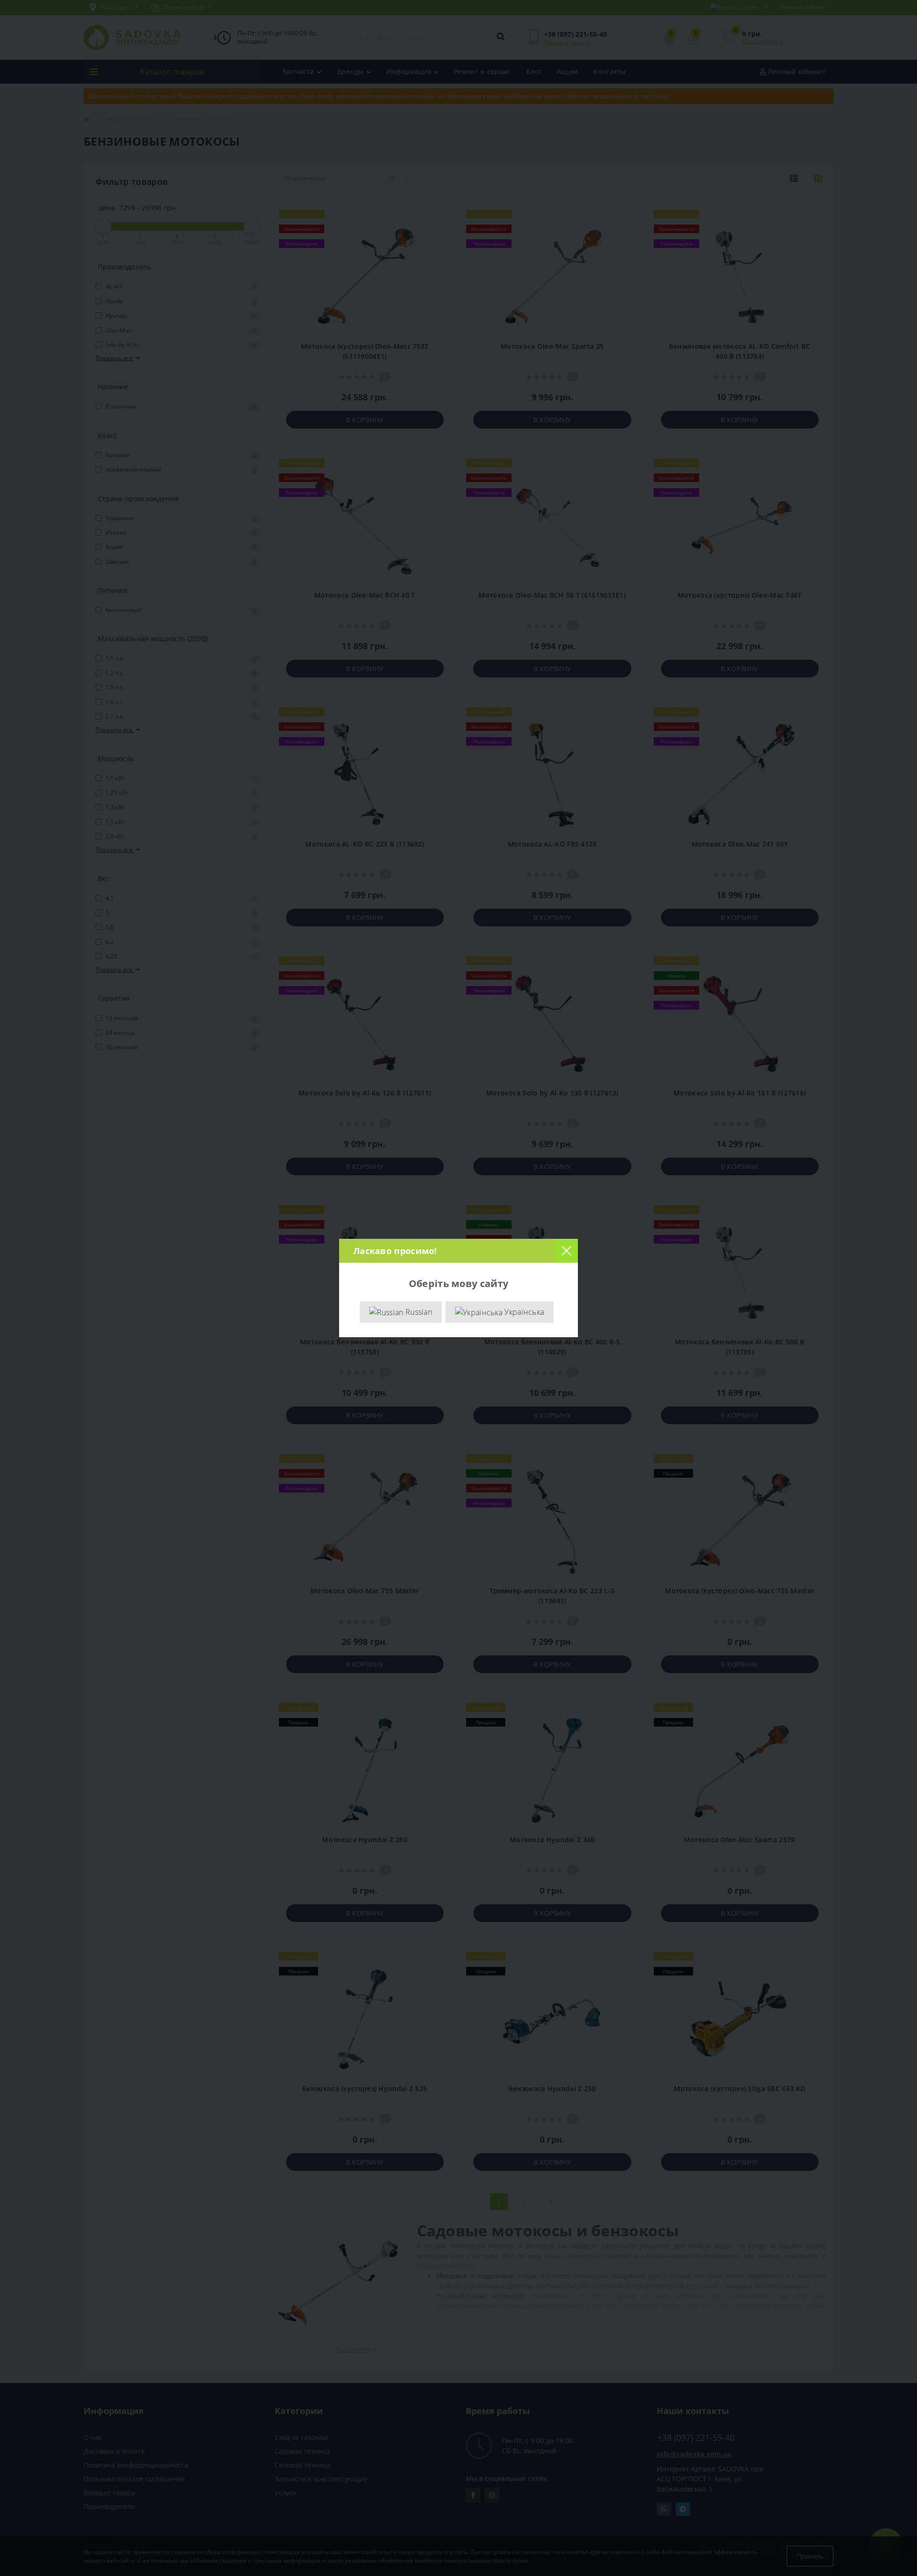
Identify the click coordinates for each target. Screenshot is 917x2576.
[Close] (566, 1251)
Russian (418, 1312)
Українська (523, 1312)
